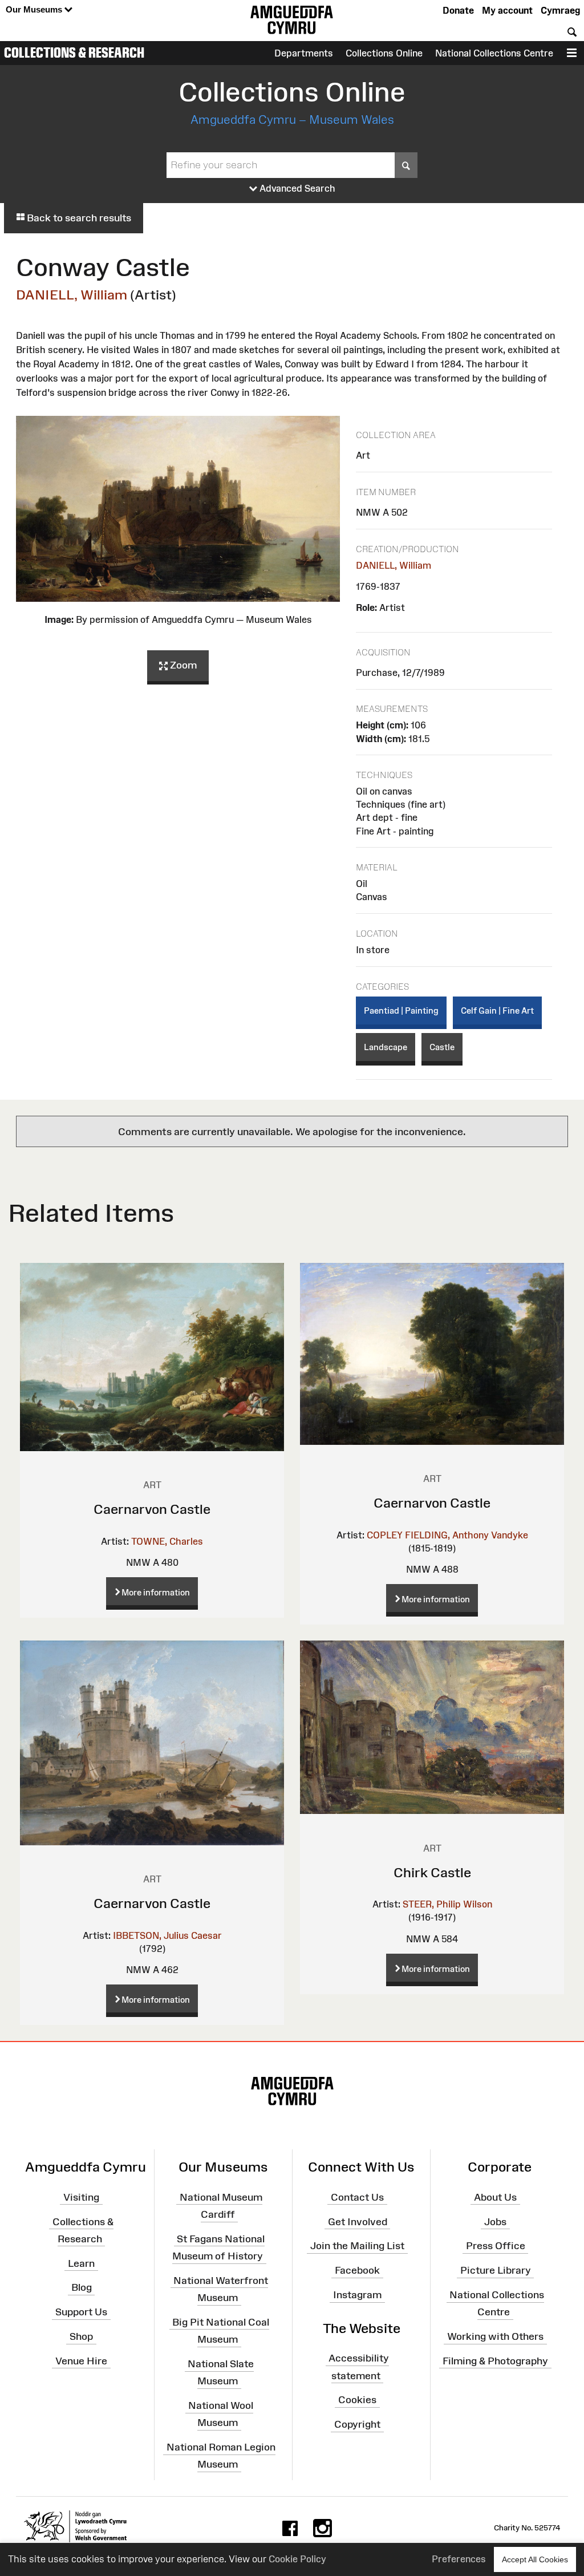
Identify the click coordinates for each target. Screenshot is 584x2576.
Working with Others (495, 2336)
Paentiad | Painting (401, 1010)
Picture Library (496, 2270)
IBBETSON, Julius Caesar (167, 1935)
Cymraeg (560, 10)
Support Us (81, 2312)
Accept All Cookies (535, 2559)
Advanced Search (296, 188)
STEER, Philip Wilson (447, 1904)
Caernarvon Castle (152, 1509)
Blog (82, 2287)
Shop (81, 2336)
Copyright (357, 2424)
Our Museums (35, 9)
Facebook (357, 2270)
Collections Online (384, 53)
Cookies (357, 2400)
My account (507, 10)
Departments (304, 53)
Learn (81, 2263)
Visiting (81, 2197)
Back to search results (78, 218)
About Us (495, 2197)
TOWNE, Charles (167, 1541)
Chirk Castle (432, 1872)
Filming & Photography (495, 2361)
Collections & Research (74, 52)
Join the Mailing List (357, 2246)
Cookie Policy (297, 2559)
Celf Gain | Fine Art (497, 1010)
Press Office (496, 2246)
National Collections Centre (494, 53)
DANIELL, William (72, 295)
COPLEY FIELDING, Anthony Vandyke (447, 1535)
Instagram (357, 2295)
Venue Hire (81, 2361)
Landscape (386, 1047)
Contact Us (357, 2197)
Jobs (495, 2221)
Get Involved (358, 2221)
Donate (458, 10)
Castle (442, 1047)
